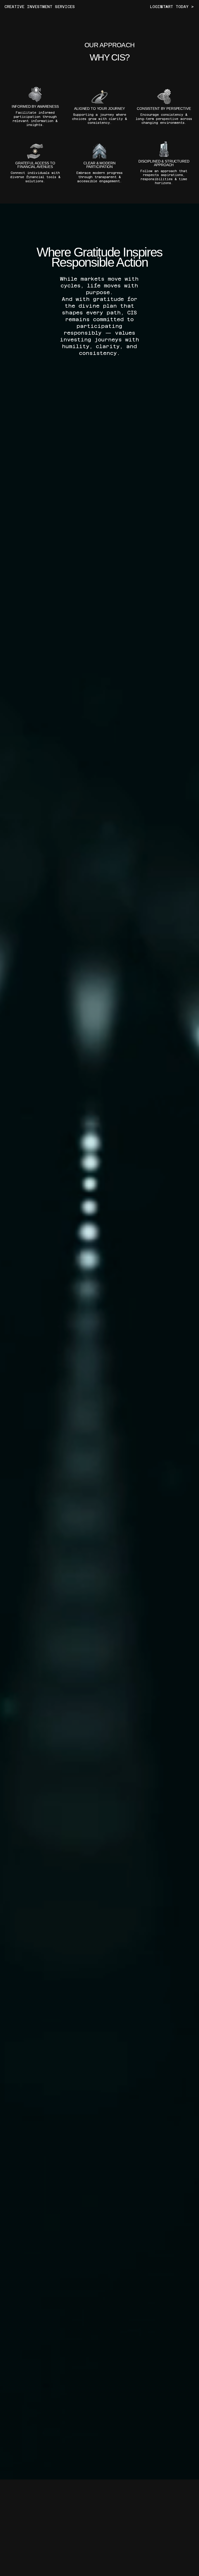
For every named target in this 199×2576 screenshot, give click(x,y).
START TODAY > (177, 7)
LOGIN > (159, 7)
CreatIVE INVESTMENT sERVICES (40, 7)
